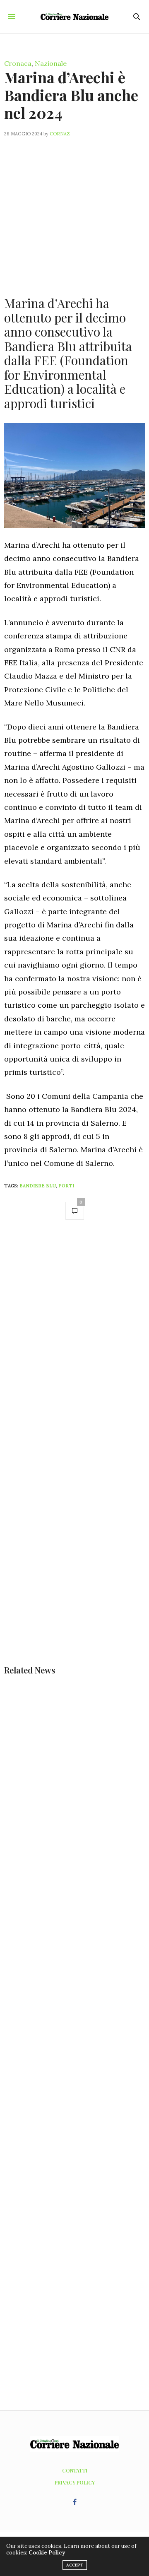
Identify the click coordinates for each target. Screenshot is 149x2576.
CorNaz (60, 134)
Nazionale (51, 63)
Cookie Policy (47, 2553)
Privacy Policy (75, 2482)
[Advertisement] (74, 212)
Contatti (75, 2470)
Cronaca (18, 63)
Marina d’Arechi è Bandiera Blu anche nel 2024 (71, 95)
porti (66, 1186)
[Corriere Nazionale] (75, 17)
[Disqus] (74, 1344)
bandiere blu (38, 1186)
